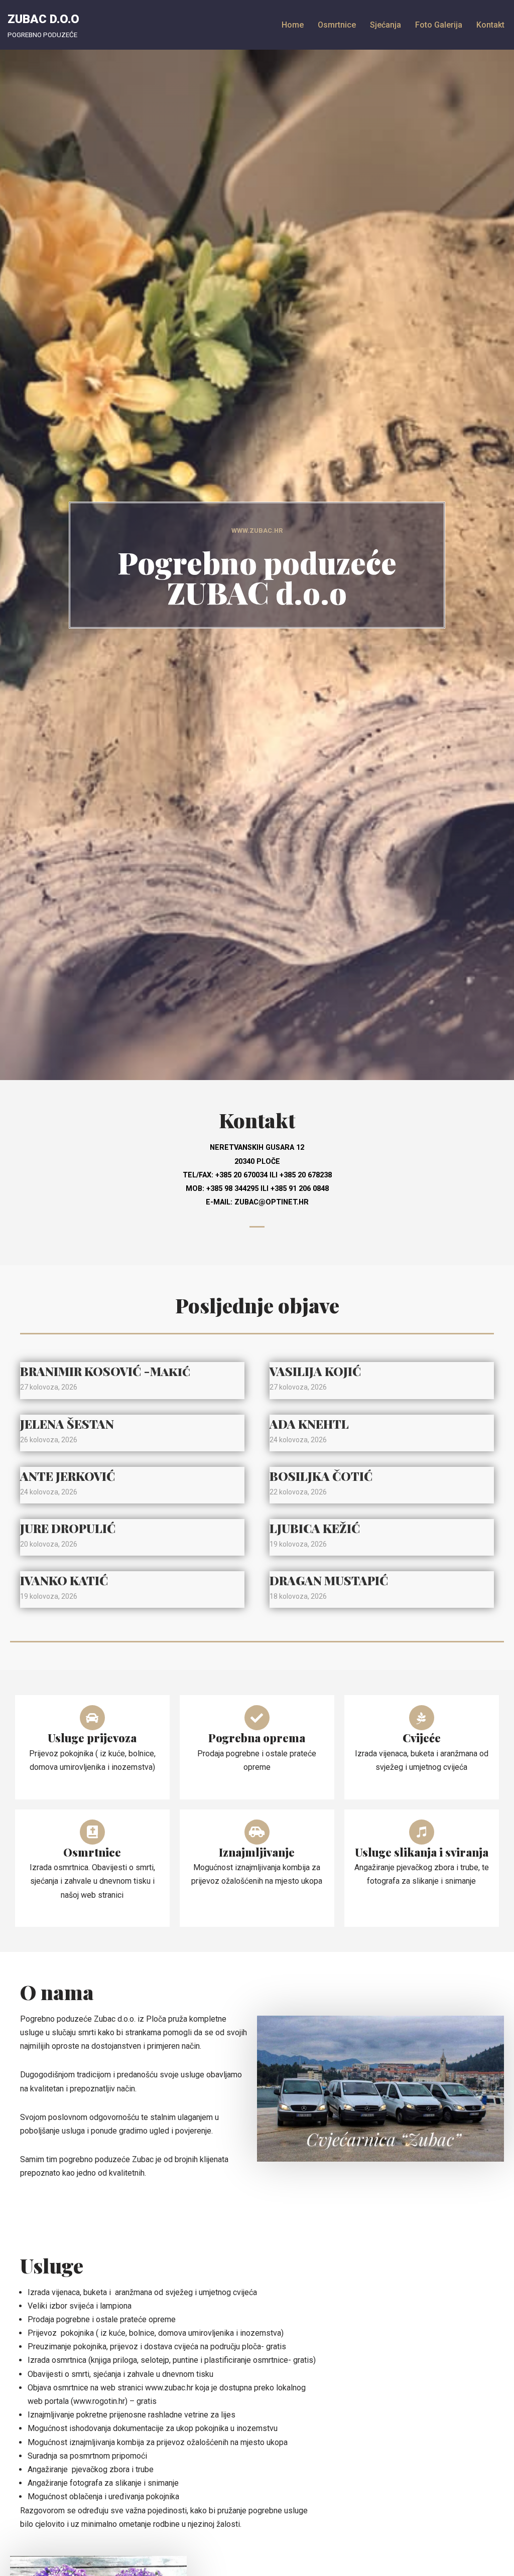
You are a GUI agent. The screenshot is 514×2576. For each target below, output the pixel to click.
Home (293, 25)
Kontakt (490, 25)
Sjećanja (385, 25)
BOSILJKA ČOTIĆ (321, 1476)
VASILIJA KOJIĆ (315, 1371)
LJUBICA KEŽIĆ (315, 1528)
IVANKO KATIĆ (64, 1580)
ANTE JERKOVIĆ (68, 1476)
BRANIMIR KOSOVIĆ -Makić (105, 1371)
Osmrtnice (337, 25)
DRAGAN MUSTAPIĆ (329, 1580)
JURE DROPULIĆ (68, 1528)
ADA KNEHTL (309, 1424)
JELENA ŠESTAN (67, 1424)
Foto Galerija (439, 25)
